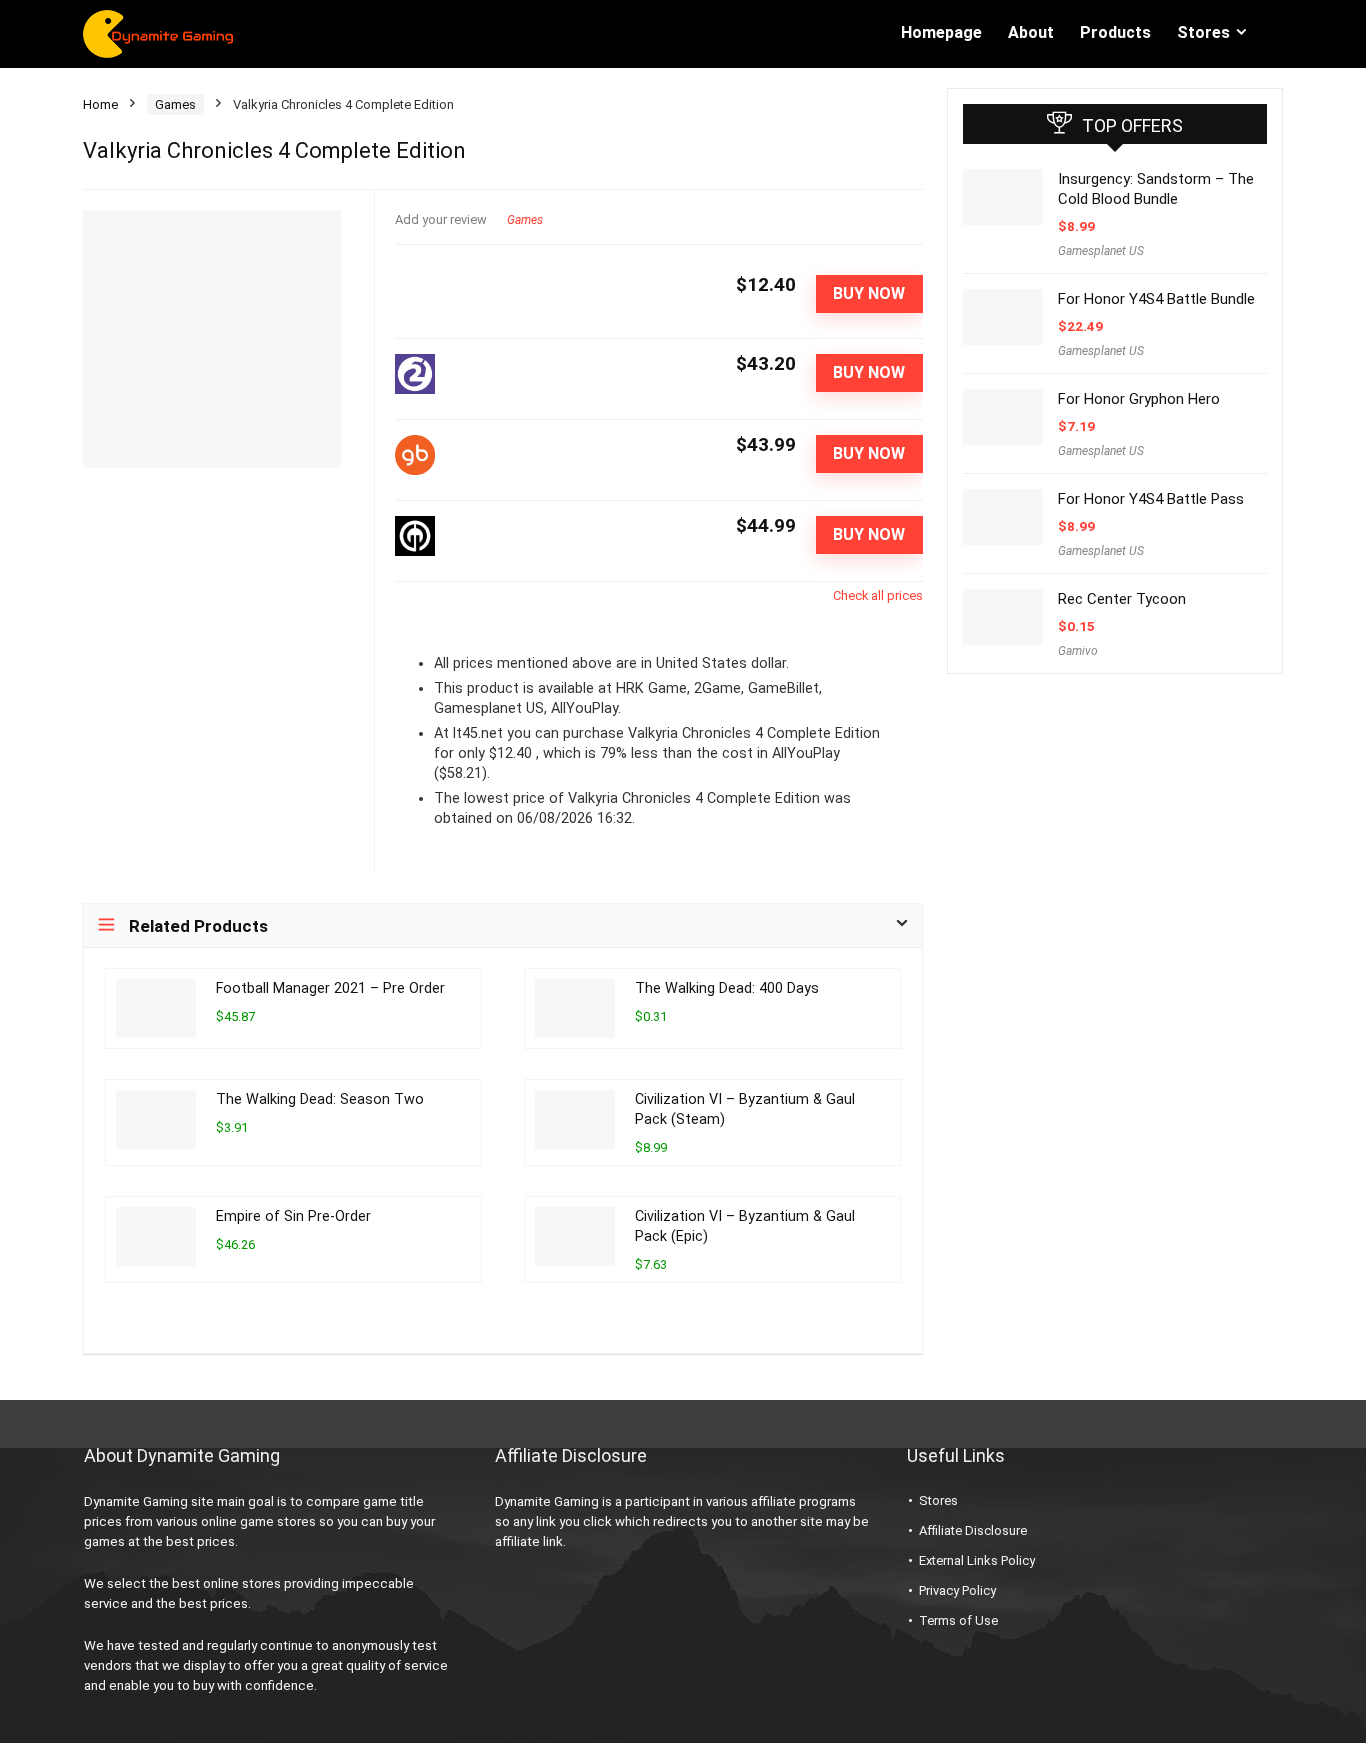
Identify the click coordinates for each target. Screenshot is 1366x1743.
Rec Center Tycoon (1122, 599)
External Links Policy (977, 1560)
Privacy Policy (957, 1590)
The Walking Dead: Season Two (320, 1099)
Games (175, 104)
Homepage (941, 32)
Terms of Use (958, 1620)
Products (1115, 32)
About (1031, 32)
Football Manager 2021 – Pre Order (330, 988)
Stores (1203, 32)
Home (100, 104)
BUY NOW (869, 293)
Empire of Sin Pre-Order (293, 1216)
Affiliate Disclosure (973, 1530)
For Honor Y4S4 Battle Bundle (1156, 299)
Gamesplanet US (1101, 251)
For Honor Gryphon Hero (1139, 399)
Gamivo (1078, 651)
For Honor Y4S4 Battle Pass (1151, 499)
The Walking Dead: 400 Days (727, 988)
